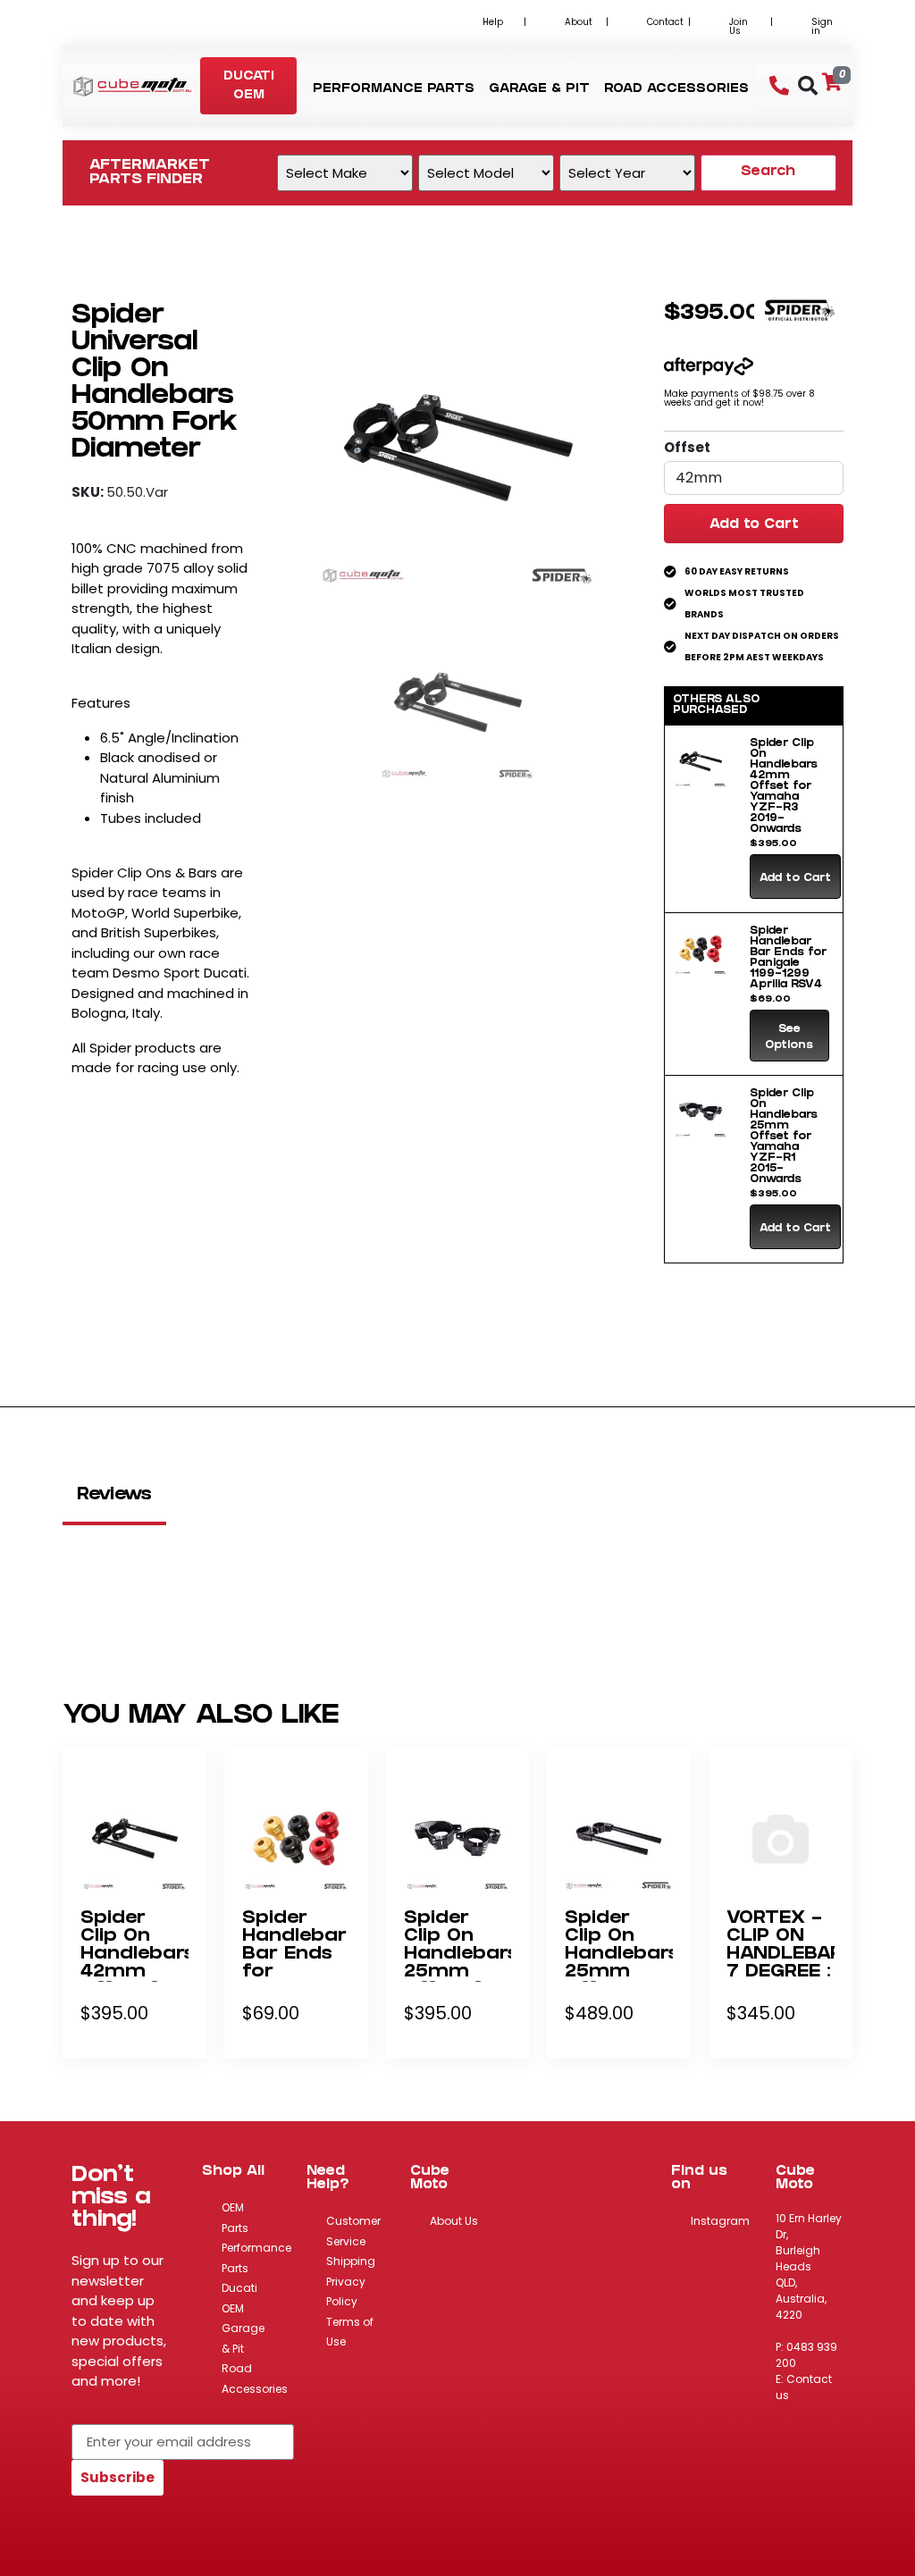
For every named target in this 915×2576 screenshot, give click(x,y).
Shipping (351, 2261)
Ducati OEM (239, 2298)
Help (493, 22)
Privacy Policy (346, 2292)
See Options (789, 1038)
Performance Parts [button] (394, 90)
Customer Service (353, 2231)
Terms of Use (350, 2332)
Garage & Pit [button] (539, 90)
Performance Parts (256, 2258)
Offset (687, 447)
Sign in (822, 26)
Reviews (114, 1496)
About (579, 22)
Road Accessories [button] (676, 90)
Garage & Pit (243, 2338)
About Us (454, 2221)
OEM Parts (235, 2218)
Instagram (720, 2221)
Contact (665, 22)
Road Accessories (255, 2379)
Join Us (739, 26)
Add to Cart (754, 525)
